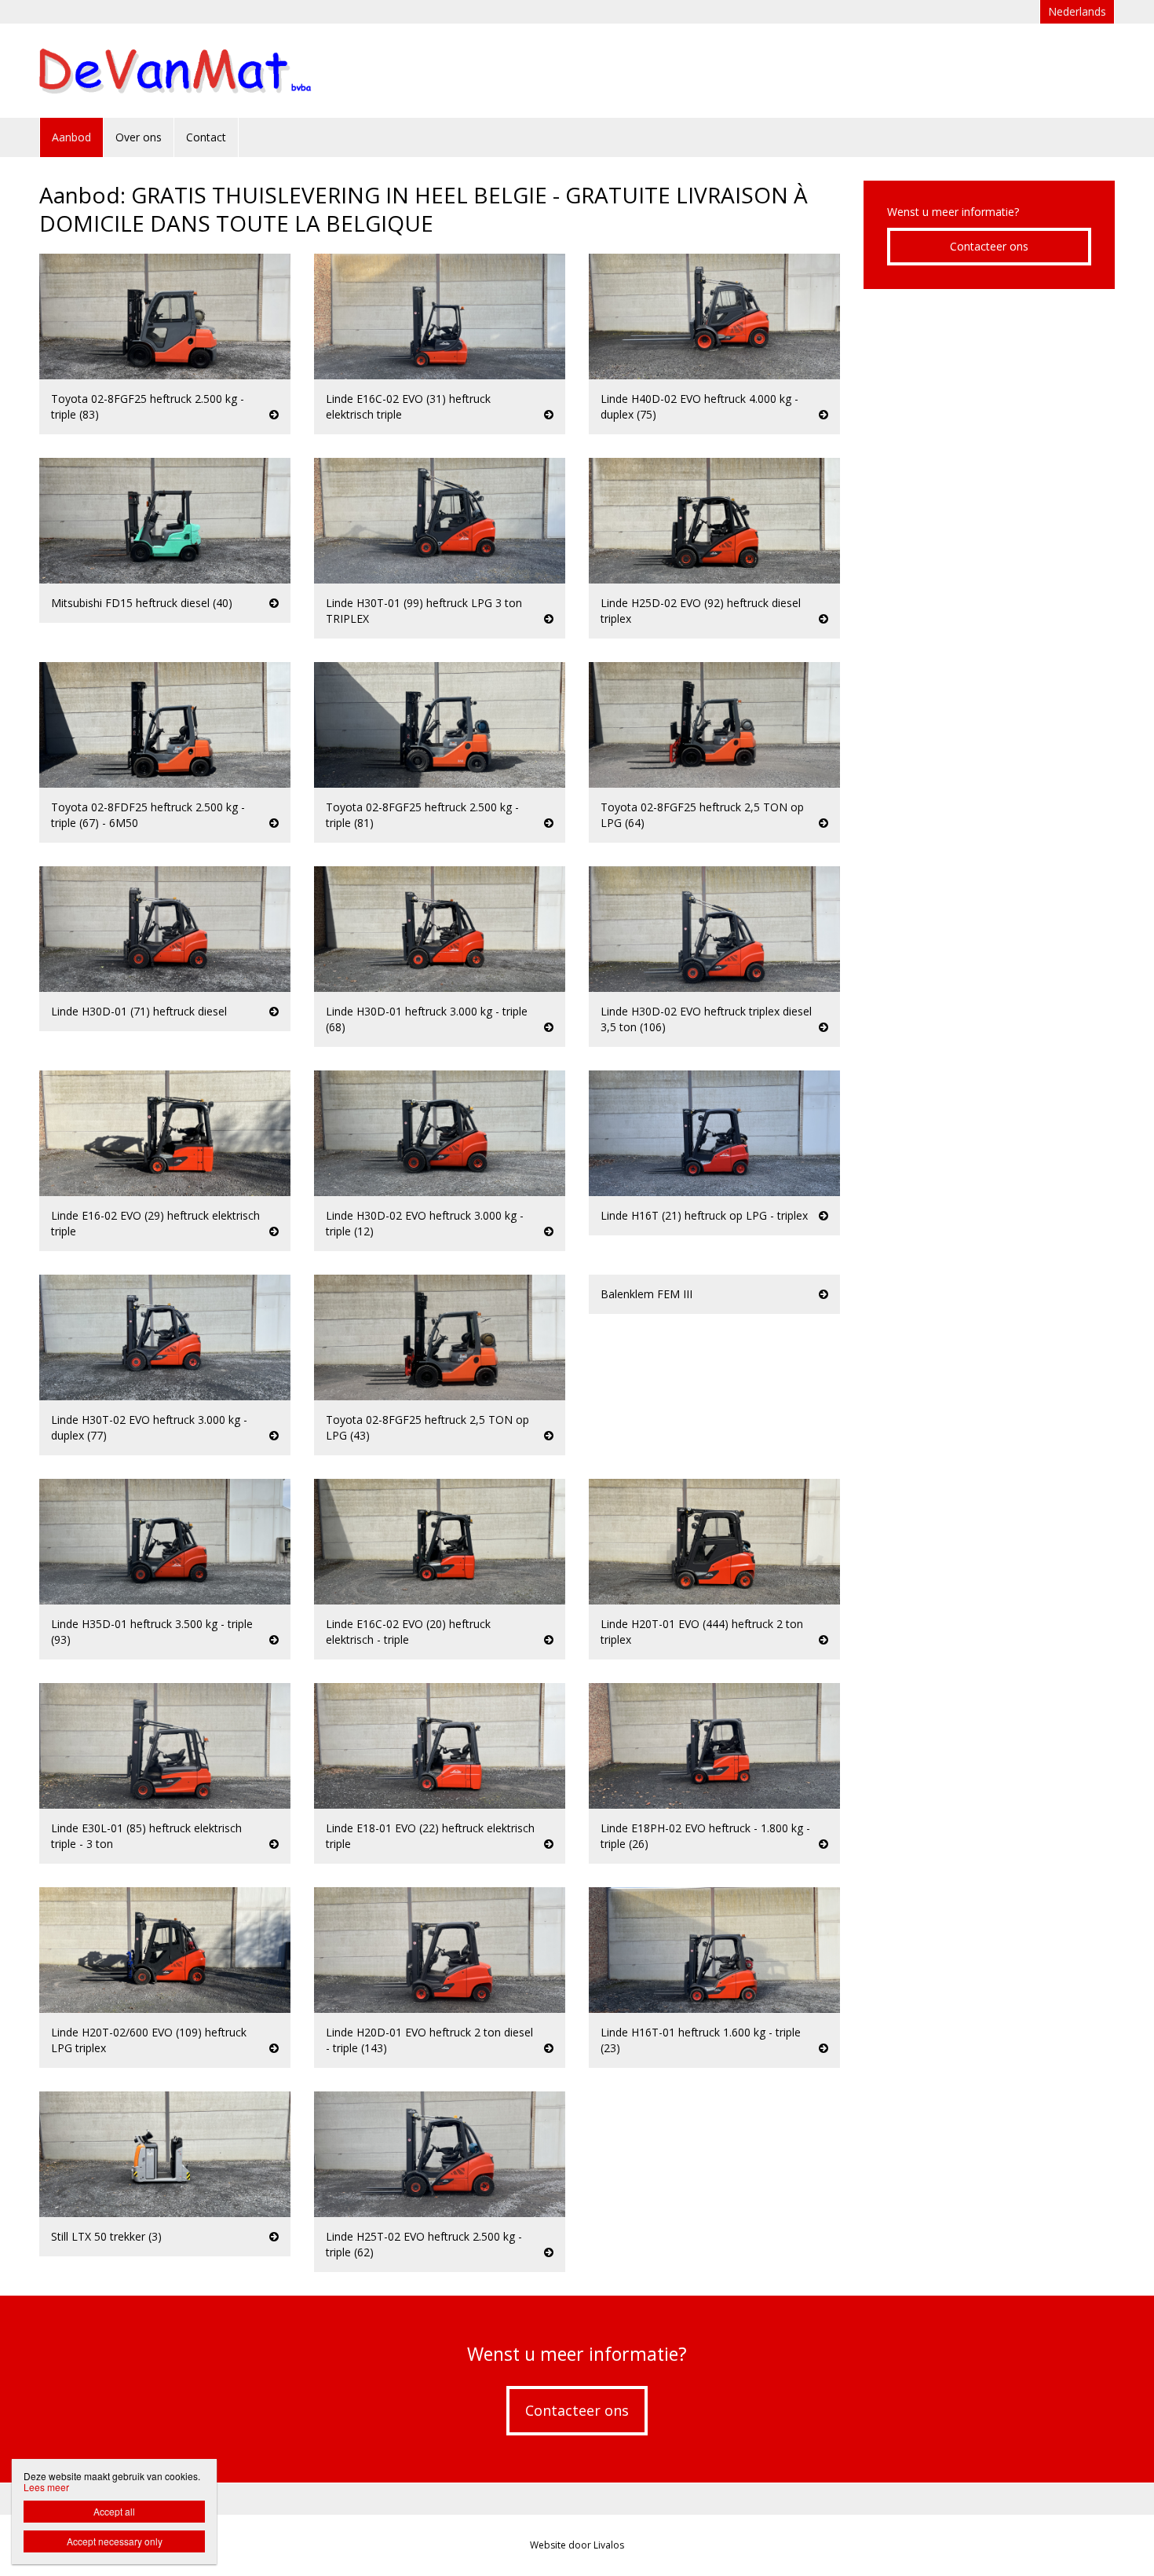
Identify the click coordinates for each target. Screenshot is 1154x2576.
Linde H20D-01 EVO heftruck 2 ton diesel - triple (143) (429, 2040)
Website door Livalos (577, 2545)
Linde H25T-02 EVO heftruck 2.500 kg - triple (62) (424, 2244)
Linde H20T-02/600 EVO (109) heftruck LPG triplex (149, 2040)
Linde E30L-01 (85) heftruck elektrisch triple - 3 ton (146, 1836)
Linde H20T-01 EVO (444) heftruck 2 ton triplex (702, 1632)
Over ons (139, 137)
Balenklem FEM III (646, 1294)
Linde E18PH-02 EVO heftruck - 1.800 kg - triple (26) (705, 1836)
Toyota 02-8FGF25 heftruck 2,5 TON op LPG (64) (702, 815)
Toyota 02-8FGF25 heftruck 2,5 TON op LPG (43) (427, 1427)
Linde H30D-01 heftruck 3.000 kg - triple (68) (427, 1019)
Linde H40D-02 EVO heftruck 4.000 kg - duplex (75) (699, 406)
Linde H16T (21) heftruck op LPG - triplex (704, 1215)
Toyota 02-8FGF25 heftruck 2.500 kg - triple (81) (422, 815)
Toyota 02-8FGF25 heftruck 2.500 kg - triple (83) (148, 406)
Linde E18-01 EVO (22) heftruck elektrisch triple (430, 1836)
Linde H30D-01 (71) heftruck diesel (139, 1011)
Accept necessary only (115, 2541)
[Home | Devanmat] (199, 71)
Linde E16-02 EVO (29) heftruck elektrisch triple (155, 1223)
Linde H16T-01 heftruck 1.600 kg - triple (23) (701, 2040)
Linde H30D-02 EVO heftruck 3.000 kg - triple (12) (425, 1223)
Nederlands (1077, 11)
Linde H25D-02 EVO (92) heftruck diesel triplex (701, 611)
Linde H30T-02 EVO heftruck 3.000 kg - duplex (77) (149, 1427)
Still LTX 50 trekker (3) (106, 2236)
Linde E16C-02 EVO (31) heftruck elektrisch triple (408, 406)
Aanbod (71, 137)
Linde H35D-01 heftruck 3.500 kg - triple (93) (152, 1632)
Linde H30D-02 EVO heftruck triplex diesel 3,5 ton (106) (706, 1019)
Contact (206, 137)
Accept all (114, 2511)
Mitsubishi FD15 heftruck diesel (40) (142, 603)
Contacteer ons (989, 246)
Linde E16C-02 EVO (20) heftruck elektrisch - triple (408, 1632)
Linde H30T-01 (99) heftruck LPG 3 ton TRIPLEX (424, 611)
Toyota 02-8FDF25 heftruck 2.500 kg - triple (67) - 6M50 (148, 815)
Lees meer (46, 2487)
